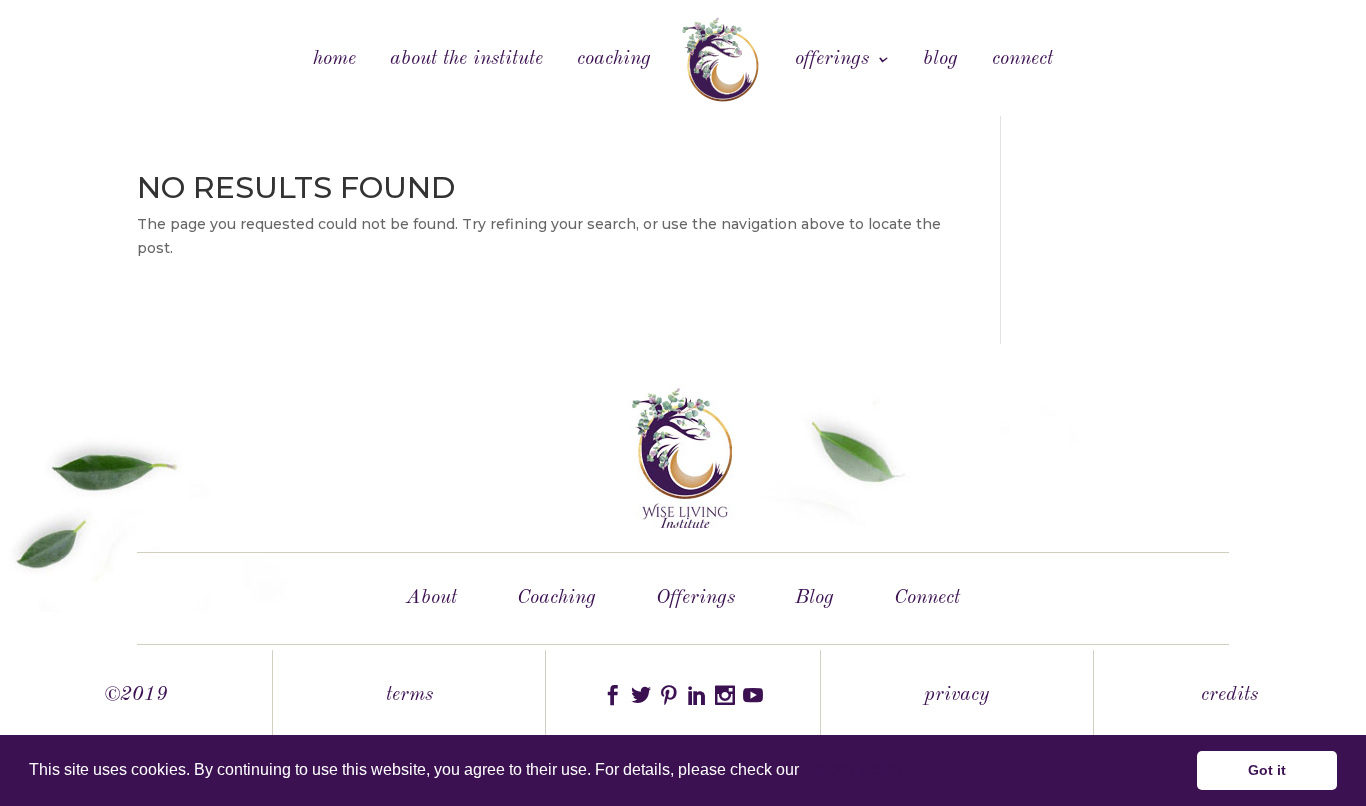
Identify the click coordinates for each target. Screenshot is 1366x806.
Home (334, 60)
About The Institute (466, 60)
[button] (911, 772)
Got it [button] (1267, 770)
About (431, 598)
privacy (956, 695)
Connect (1022, 60)
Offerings (832, 60)
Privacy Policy (853, 769)
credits (1229, 695)
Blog (940, 60)
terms (409, 695)
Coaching (614, 60)
